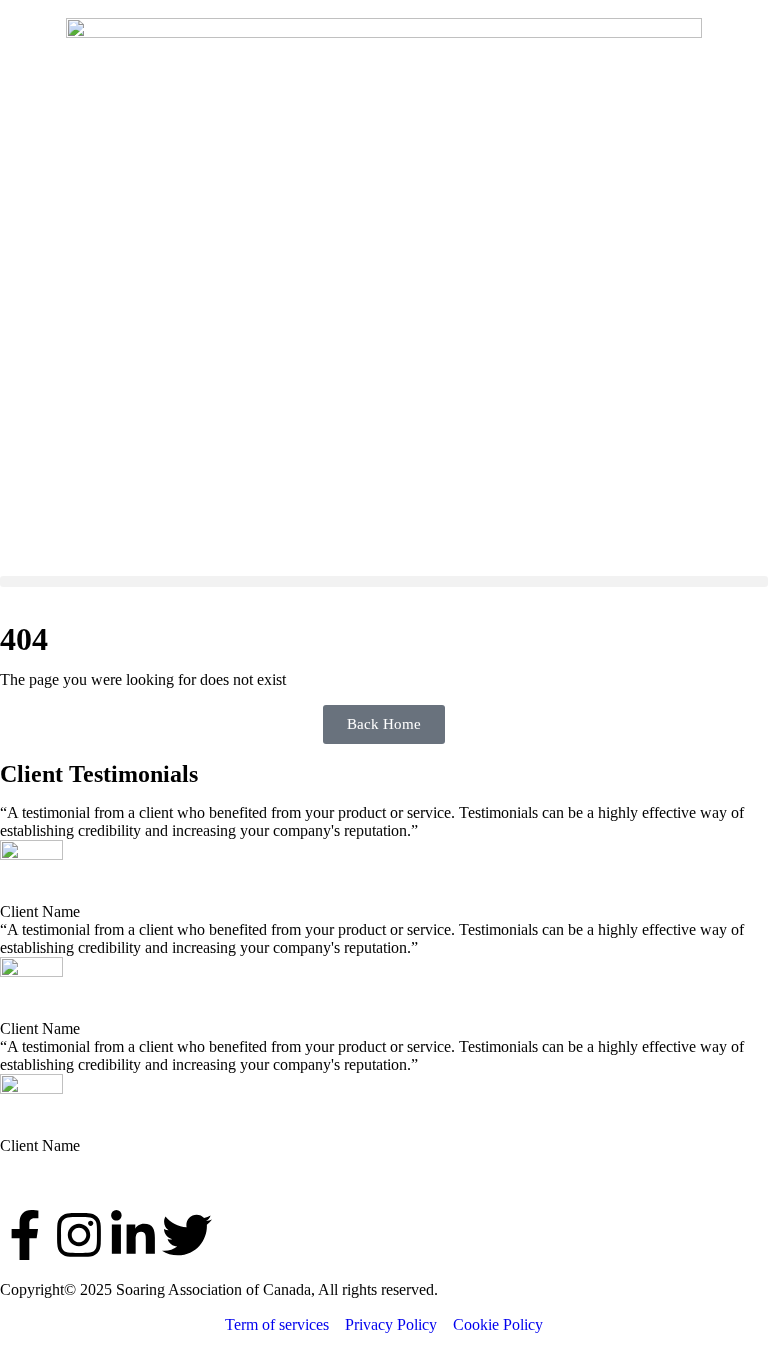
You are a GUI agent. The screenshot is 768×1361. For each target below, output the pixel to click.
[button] (384, 581)
